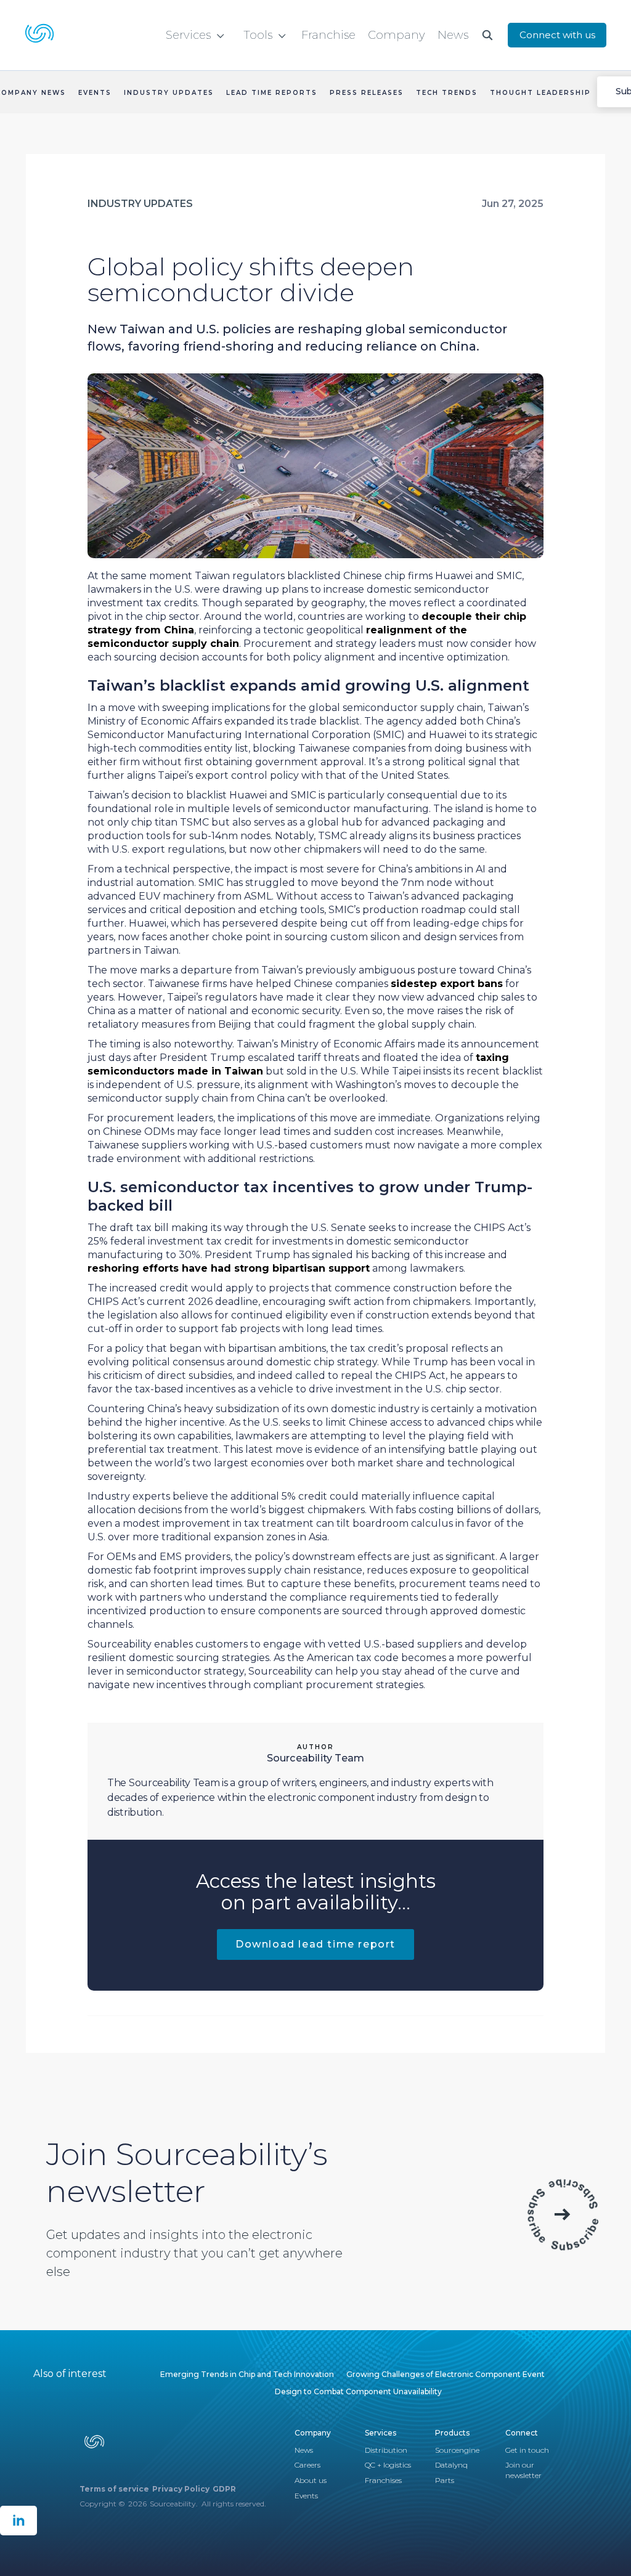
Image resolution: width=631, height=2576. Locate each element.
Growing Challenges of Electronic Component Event (446, 2374)
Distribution (386, 2450)
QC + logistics (388, 2465)
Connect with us (557, 35)
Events (306, 2496)
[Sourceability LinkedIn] (18, 2521)
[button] (195, 35)
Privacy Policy (181, 2489)
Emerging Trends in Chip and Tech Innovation (247, 2374)
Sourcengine (457, 2450)
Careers (307, 2465)
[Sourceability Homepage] (42, 35)
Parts (445, 2480)
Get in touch (527, 2450)
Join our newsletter (523, 2470)
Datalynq (451, 2465)
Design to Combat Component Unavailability (358, 2391)
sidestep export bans (447, 984)
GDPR (224, 2489)
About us (311, 2480)
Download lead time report (315, 1944)
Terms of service (114, 2489)
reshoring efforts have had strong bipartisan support (229, 1268)
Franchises (383, 2480)
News (304, 2450)
